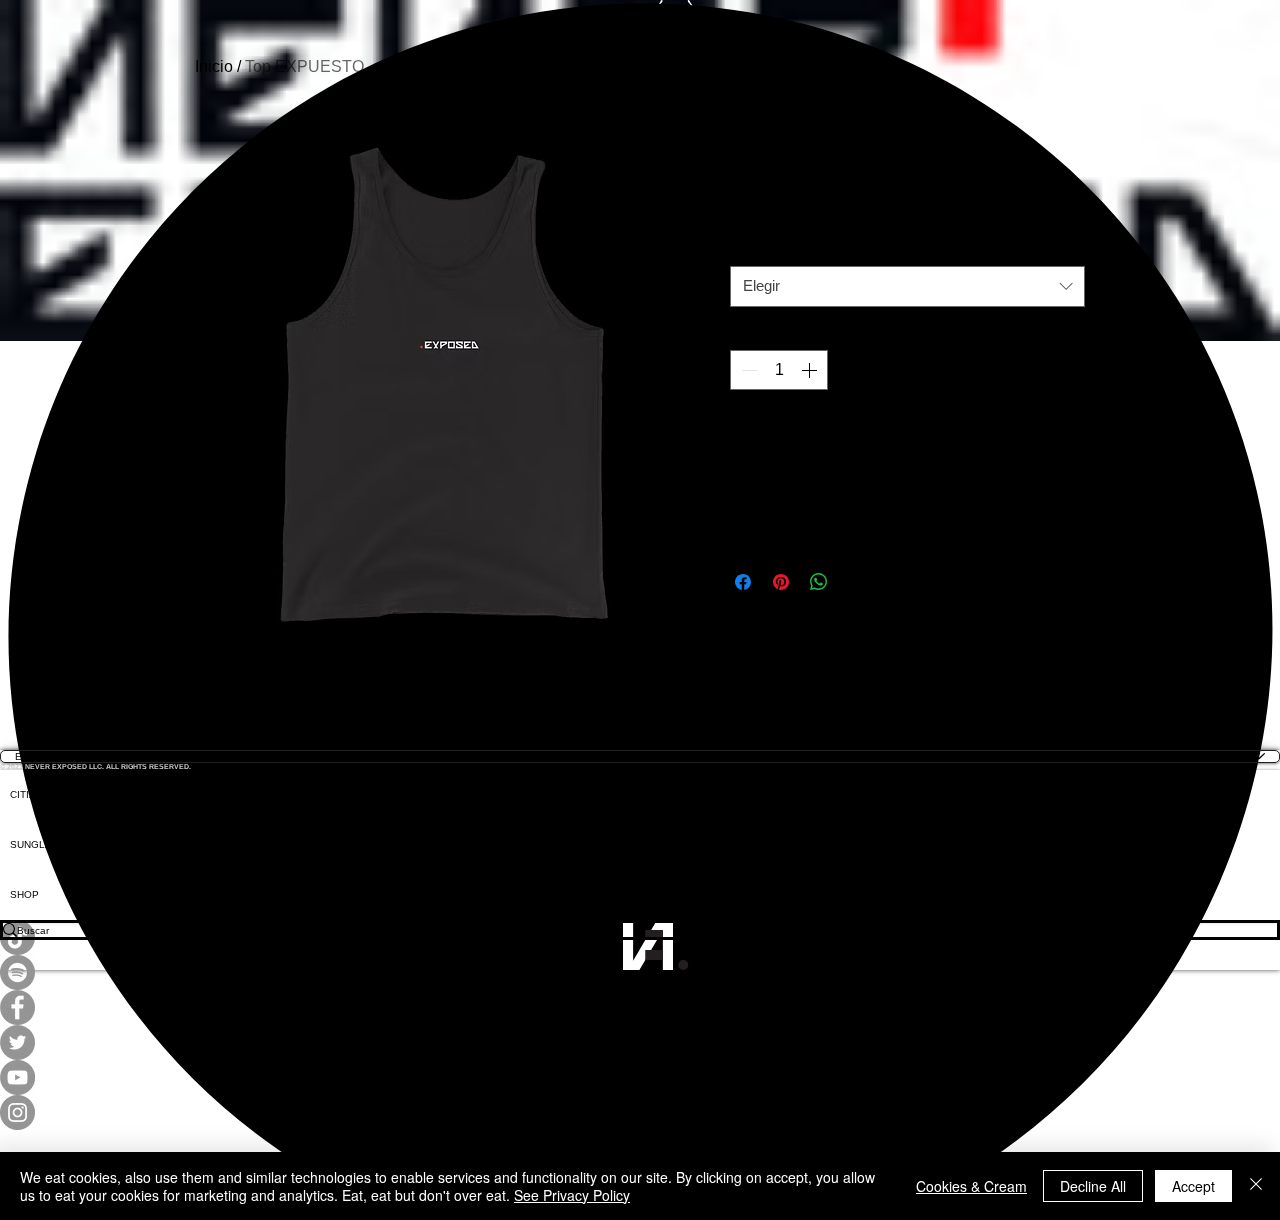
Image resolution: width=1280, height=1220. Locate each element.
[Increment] (811, 370)
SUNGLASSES (45, 844)
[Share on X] (857, 582)
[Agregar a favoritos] (1063, 438)
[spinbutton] (779, 370)
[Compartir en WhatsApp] (819, 582)
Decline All (1093, 1186)
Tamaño (760, 250)
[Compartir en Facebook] (743, 582)
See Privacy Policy (572, 1195)
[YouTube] (640, 1077)
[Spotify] (640, 972)
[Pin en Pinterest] (781, 582)
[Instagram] (640, 1112)
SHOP (24, 894)
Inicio (214, 66)
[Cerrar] (1256, 1186)
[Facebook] (640, 1007)
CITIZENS (33, 794)
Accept (1193, 1186)
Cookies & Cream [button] (971, 1186)
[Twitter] (640, 1042)
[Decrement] (747, 370)
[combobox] (907, 286)
